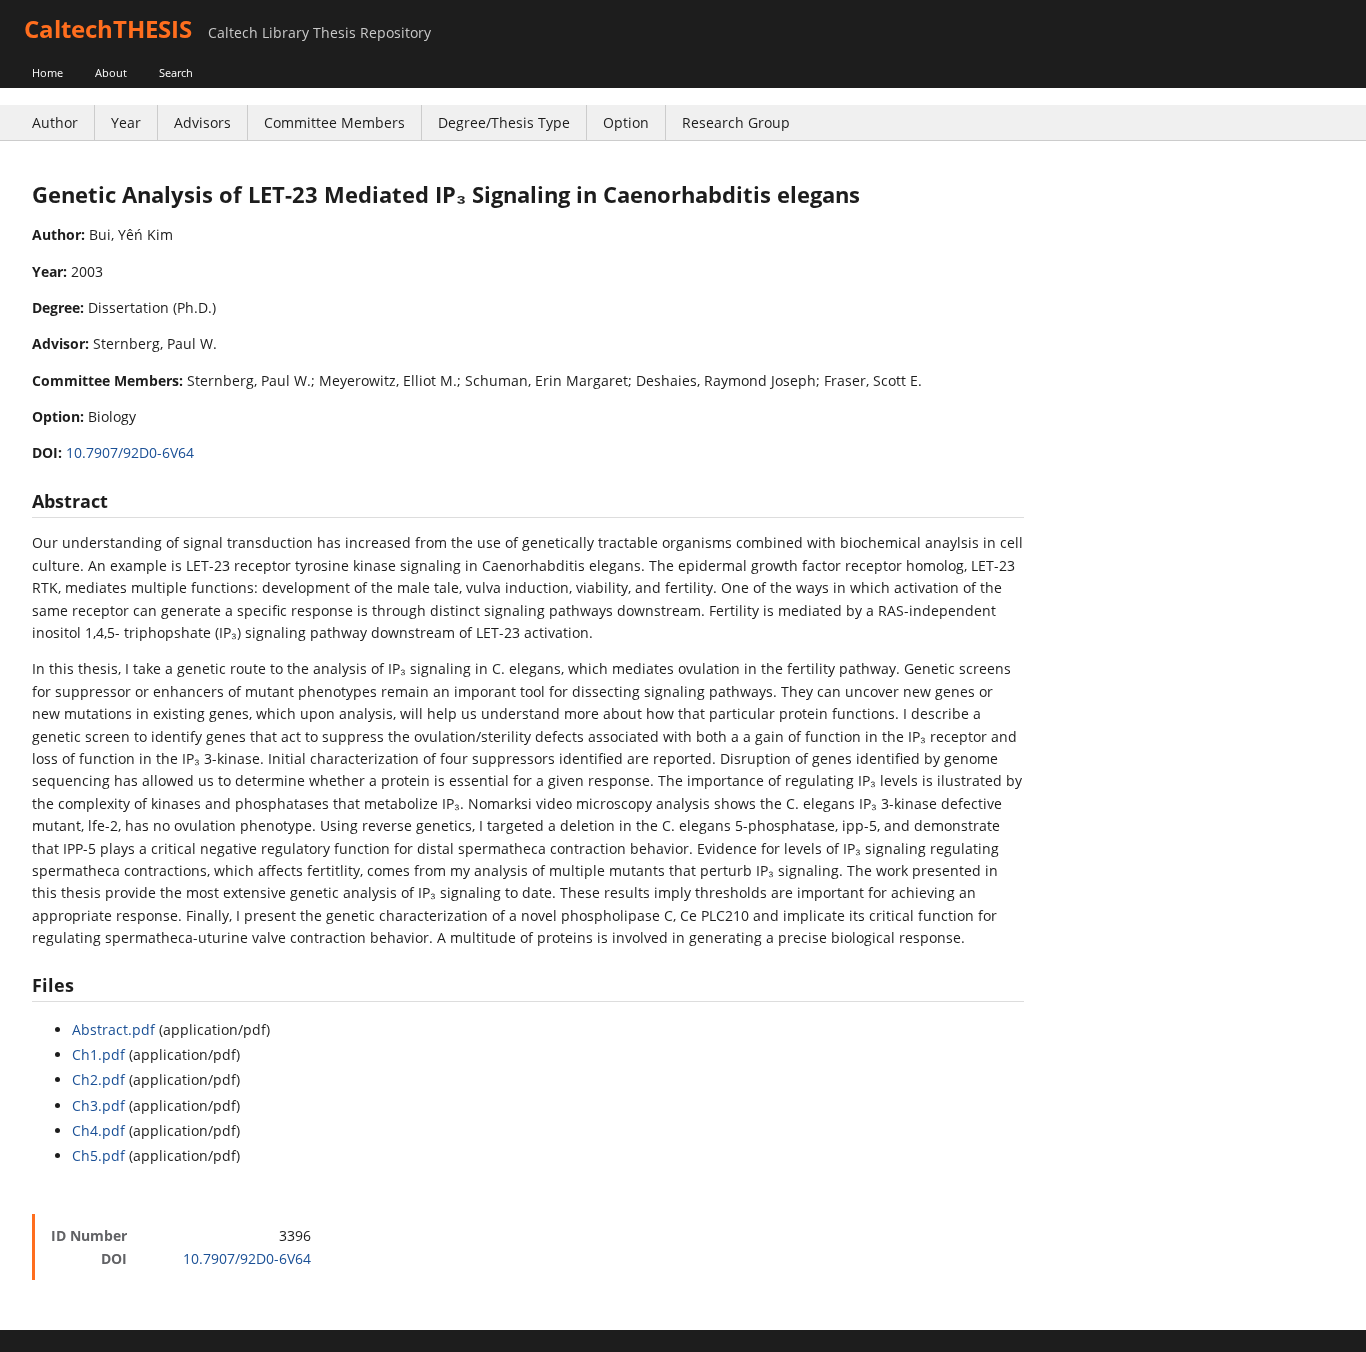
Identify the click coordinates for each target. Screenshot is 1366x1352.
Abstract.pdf (113, 1029)
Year (126, 122)
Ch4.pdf (98, 1130)
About (111, 72)
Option (626, 122)
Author (55, 122)
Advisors (202, 122)
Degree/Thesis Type (504, 122)
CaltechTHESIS (108, 28)
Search (176, 72)
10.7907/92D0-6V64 (130, 452)
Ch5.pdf (98, 1155)
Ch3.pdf (98, 1105)
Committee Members (334, 122)
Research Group (736, 122)
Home (47, 72)
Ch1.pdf (98, 1054)
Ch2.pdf (98, 1079)
